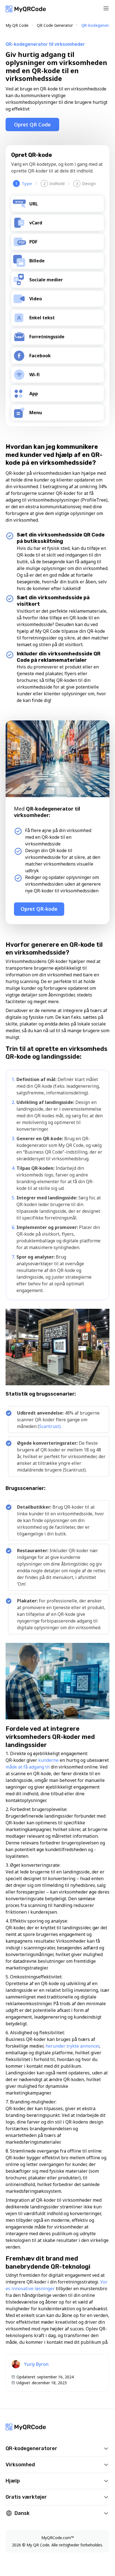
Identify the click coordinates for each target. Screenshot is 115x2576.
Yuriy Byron (36, 2364)
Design (86, 183)
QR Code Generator (55, 25)
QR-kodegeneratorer (31, 2448)
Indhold (54, 183)
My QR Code (17, 25)
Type (24, 183)
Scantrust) (50, 1426)
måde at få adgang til (28, 1767)
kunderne (49, 1760)
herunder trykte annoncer (72, 2046)
